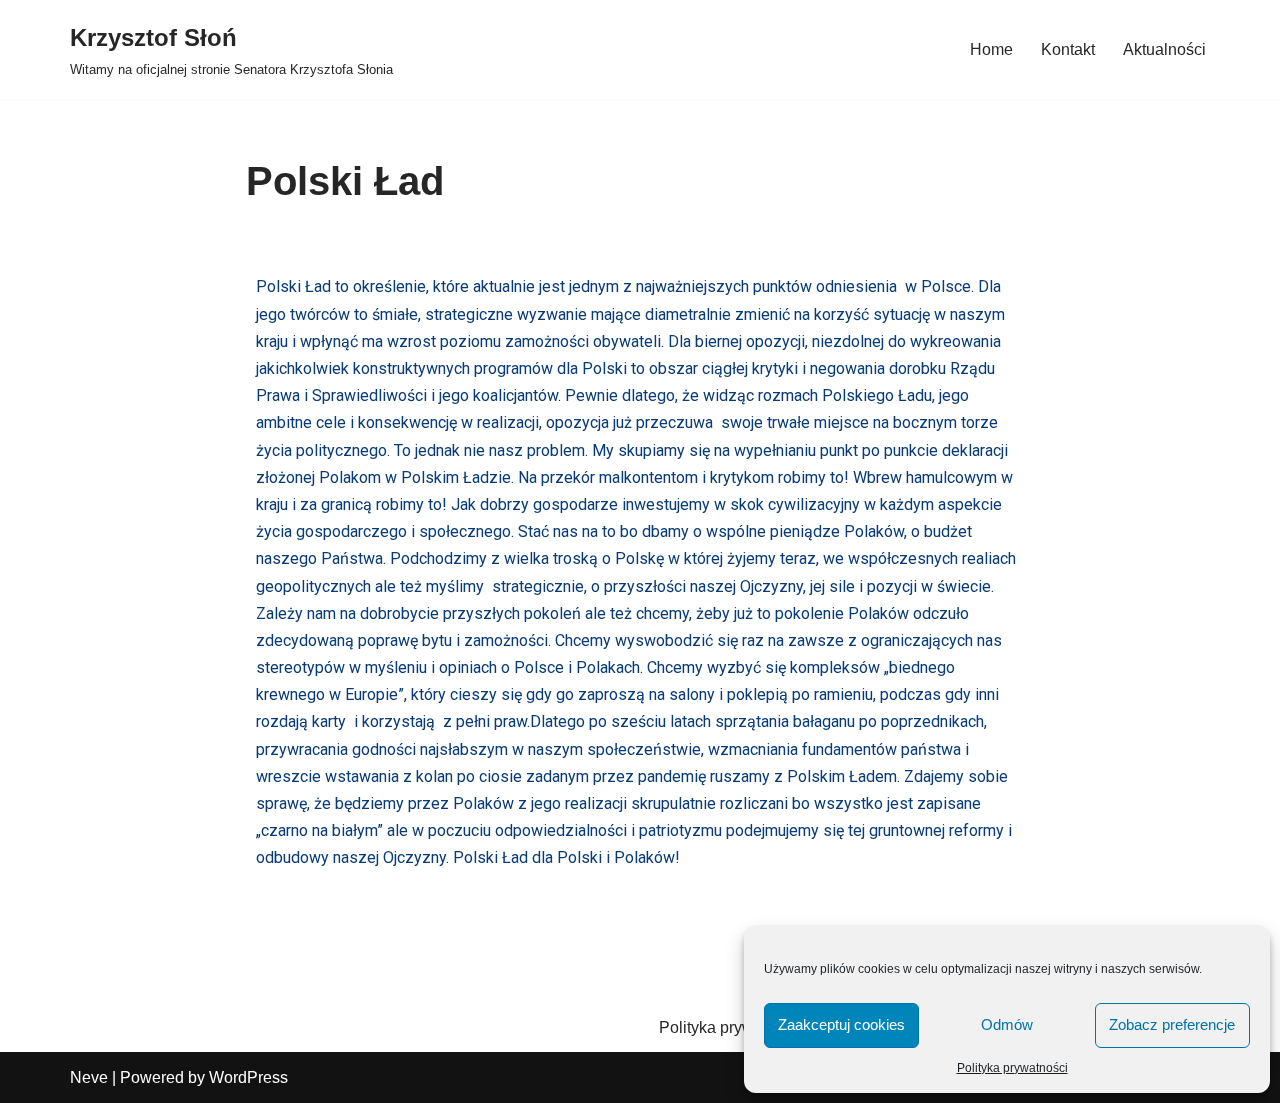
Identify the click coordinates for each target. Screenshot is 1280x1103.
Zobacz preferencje (1172, 1024)
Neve (89, 1077)
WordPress (248, 1077)
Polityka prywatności (1012, 1068)
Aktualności (1164, 49)
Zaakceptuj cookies (841, 1024)
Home (991, 49)
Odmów (1007, 1024)
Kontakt (1068, 49)
